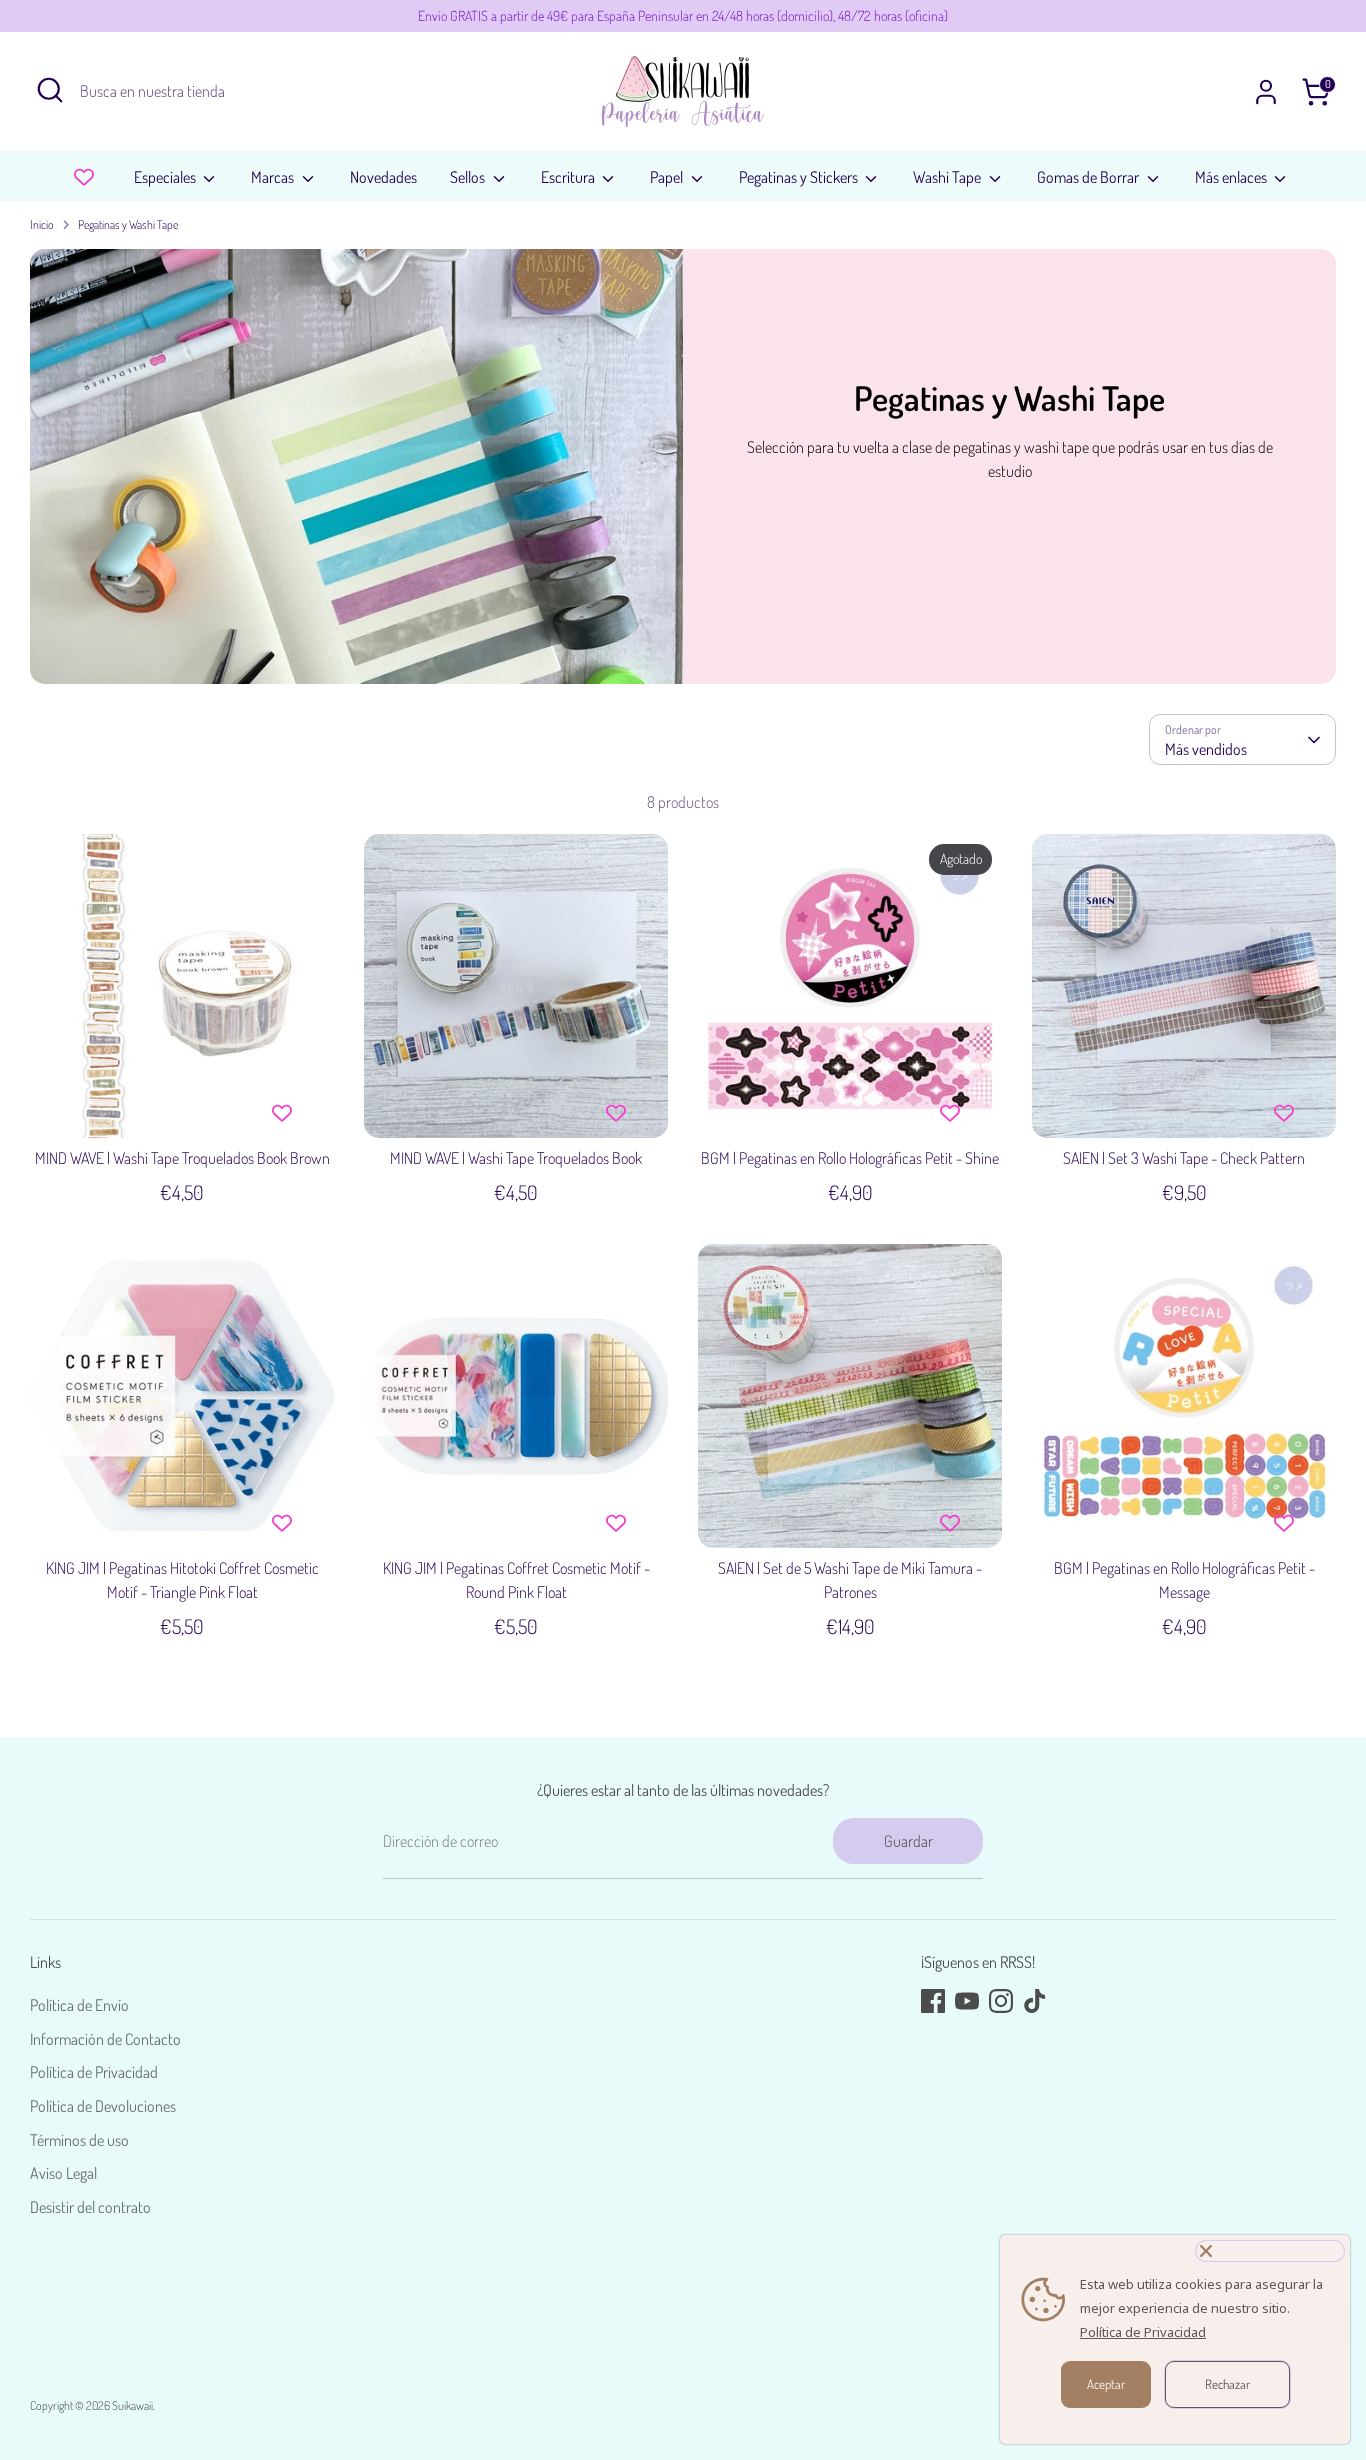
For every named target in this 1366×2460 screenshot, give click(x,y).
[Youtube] (967, 2001)
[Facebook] (933, 2001)
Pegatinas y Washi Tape (128, 224)
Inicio (42, 224)
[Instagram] (1001, 2001)
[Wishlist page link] (84, 177)
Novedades (383, 177)
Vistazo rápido (183, 1104)
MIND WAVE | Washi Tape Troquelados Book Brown (182, 1158)
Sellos (469, 177)
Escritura (569, 177)
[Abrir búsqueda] (50, 90)
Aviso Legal (63, 2173)
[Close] (1270, 2251)
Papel (668, 177)
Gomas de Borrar (1089, 177)
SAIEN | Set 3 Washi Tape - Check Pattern (1184, 1158)
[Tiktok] (1035, 2001)
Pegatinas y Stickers (800, 177)
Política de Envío (79, 2005)
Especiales (166, 177)
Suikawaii (132, 2405)
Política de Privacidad (94, 2072)
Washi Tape (948, 177)
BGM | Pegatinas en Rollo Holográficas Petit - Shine (850, 1158)
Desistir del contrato (90, 2207)
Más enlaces (1232, 177)
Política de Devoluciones (103, 2106)
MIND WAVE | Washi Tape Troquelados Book (516, 1158)
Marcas (274, 177)
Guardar (908, 1841)
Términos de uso (79, 2140)
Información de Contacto (105, 2039)
